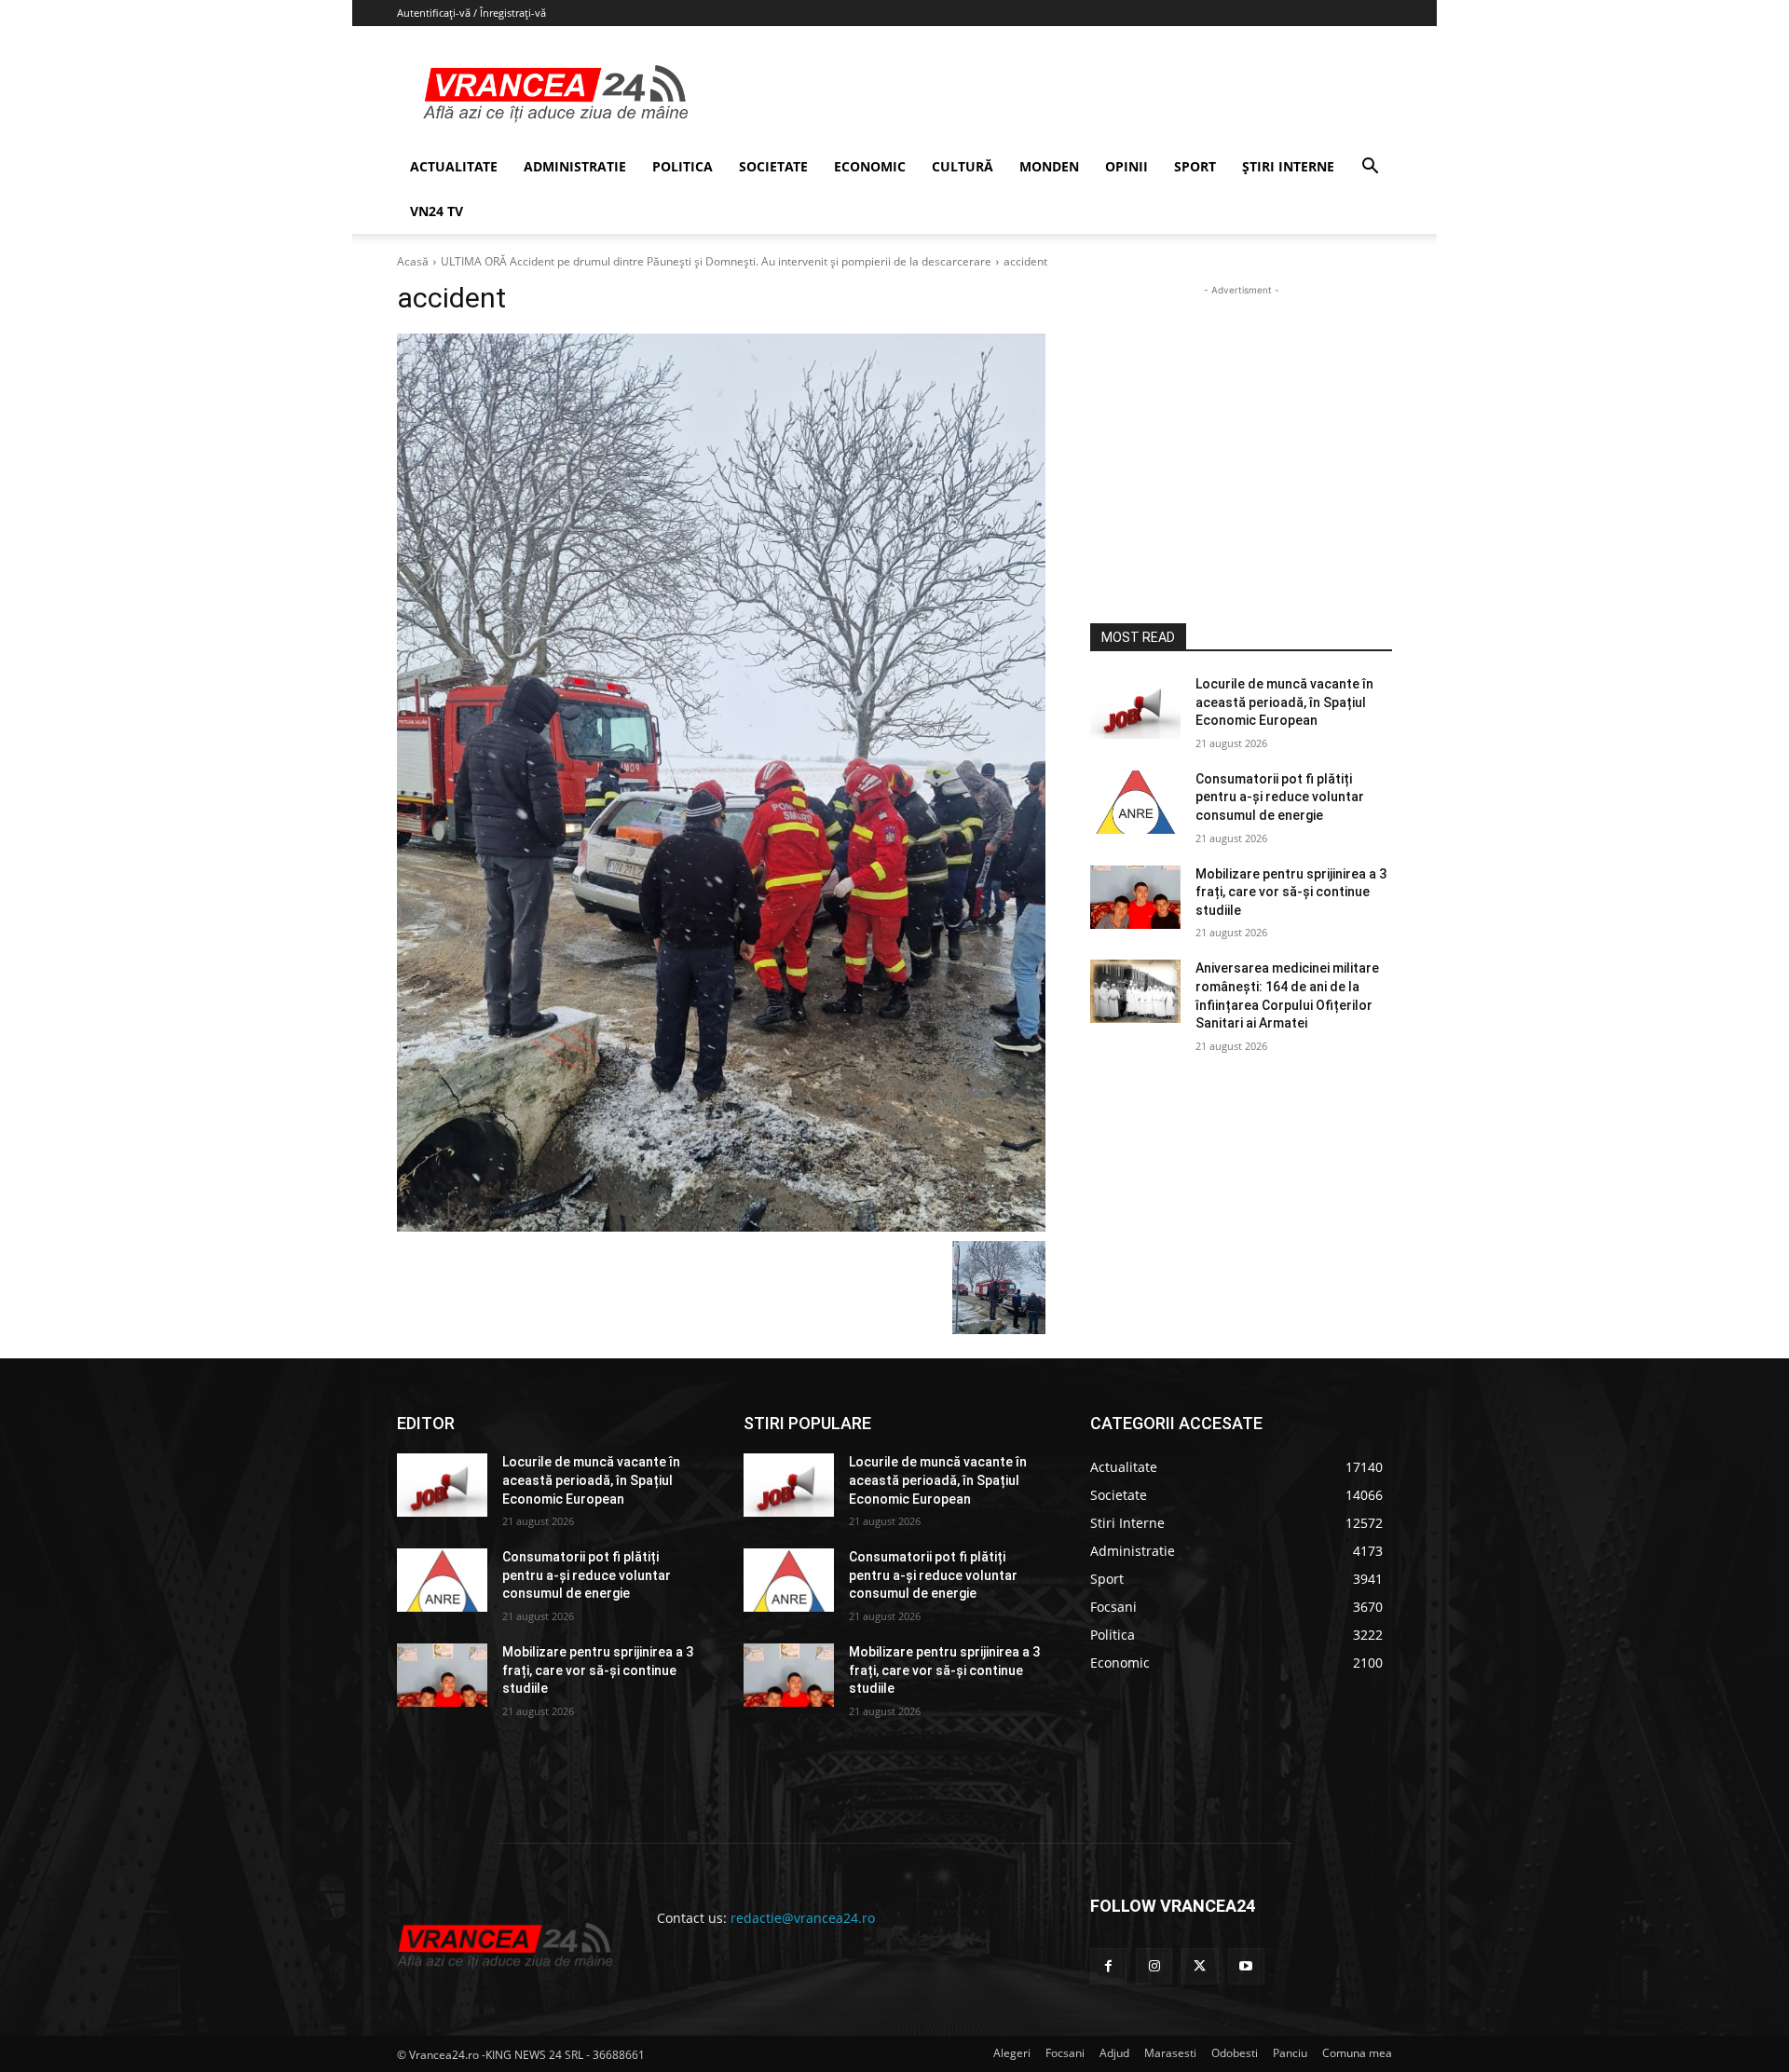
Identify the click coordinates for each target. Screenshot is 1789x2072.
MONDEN (1049, 166)
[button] (1370, 168)
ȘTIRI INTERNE (1288, 166)
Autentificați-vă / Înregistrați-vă (471, 13)
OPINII (1127, 166)
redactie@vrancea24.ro (803, 1918)
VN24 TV (437, 211)
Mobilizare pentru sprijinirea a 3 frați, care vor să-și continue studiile (1291, 892)
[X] (1200, 1966)
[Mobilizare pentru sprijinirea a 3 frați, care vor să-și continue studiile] (1135, 897)
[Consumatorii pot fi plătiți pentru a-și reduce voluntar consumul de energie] (1135, 802)
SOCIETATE (773, 166)
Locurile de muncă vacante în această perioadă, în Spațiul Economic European (1284, 702)
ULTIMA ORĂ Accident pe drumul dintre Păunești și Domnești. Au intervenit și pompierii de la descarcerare (716, 261)
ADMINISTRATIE (575, 166)
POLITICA (683, 166)
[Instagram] (1154, 1966)
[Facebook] (1108, 1966)
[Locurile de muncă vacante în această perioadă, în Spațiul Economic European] (1135, 707)
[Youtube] (1246, 1966)
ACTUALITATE (454, 166)
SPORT (1195, 166)
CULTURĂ (963, 166)
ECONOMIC (870, 166)
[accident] (721, 783)
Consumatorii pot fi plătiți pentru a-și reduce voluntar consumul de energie (1280, 797)
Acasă (413, 261)
